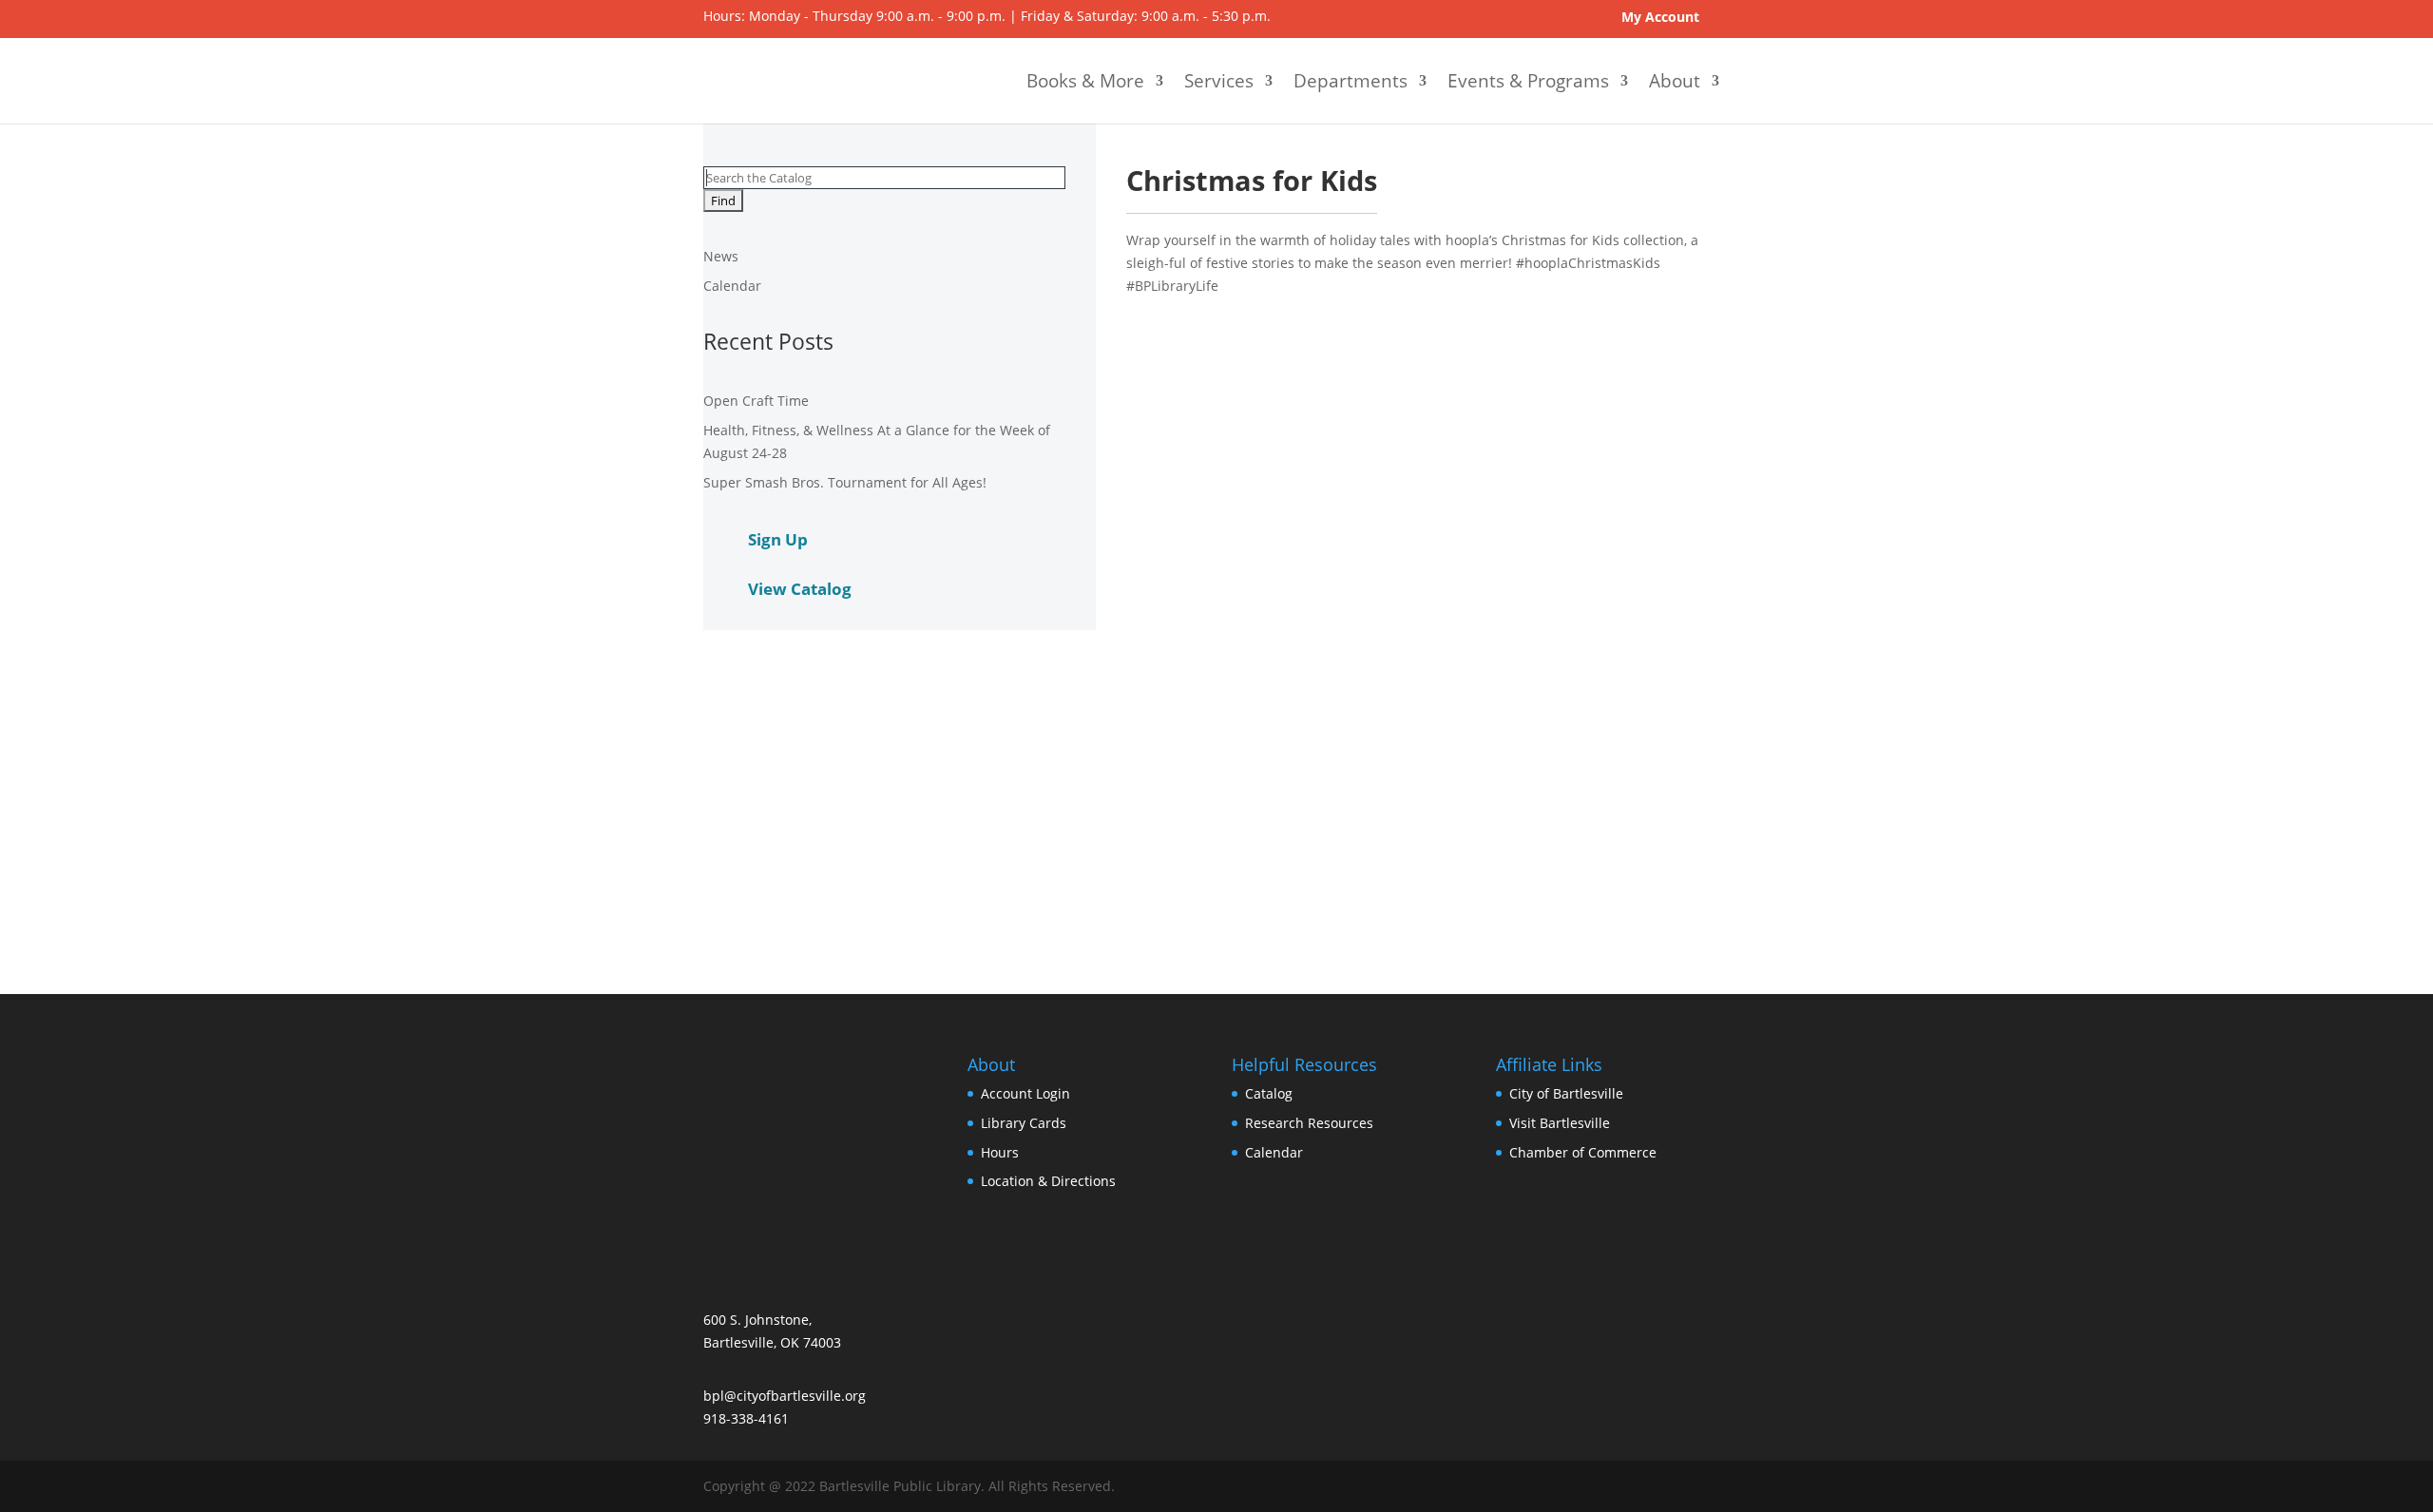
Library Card (1024, 1123)
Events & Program (1528, 81)
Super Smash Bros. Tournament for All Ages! (845, 482)
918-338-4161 (746, 1418)
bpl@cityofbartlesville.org (785, 1396)
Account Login (1025, 1093)
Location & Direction (1048, 1181)
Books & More (1085, 81)
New (721, 256)
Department (1351, 81)
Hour (1000, 1152)
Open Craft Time (756, 401)
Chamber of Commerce (1583, 1152)
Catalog (1269, 1093)
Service (1219, 81)
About (1675, 81)
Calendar (732, 286)
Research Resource (1309, 1123)
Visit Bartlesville (1560, 1123)
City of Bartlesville (1566, 1093)
